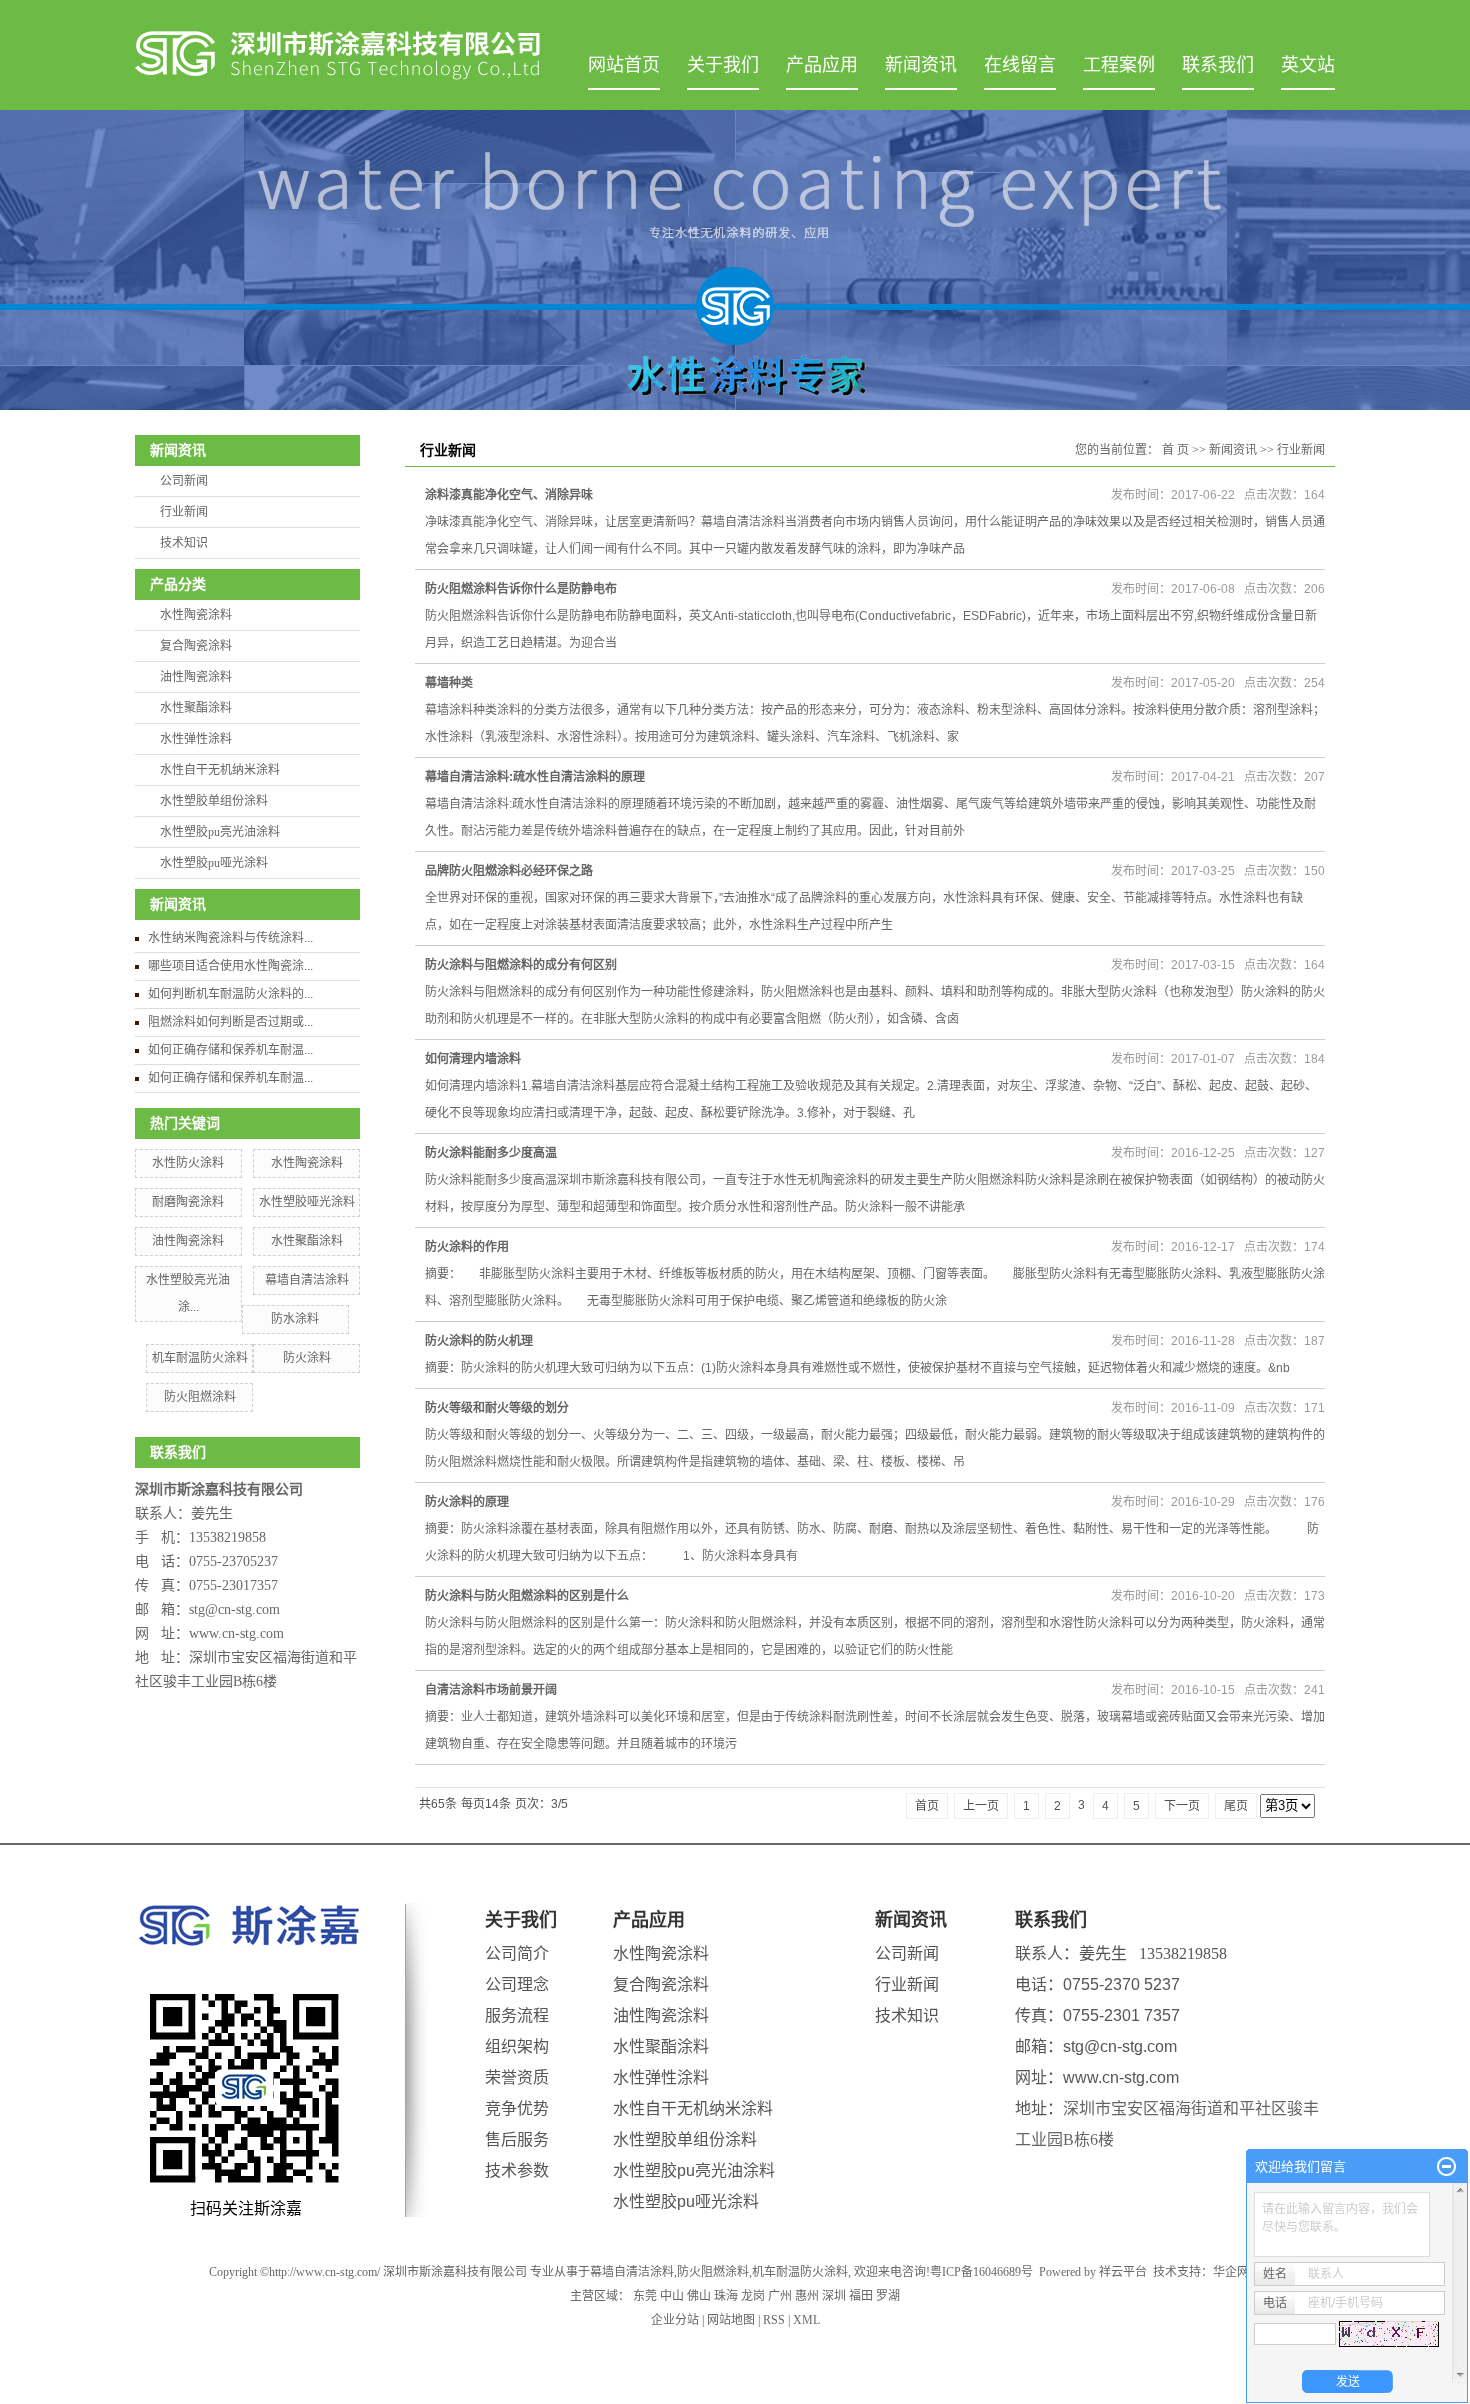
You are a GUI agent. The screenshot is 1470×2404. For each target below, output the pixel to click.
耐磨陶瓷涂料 (188, 1202)
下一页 (1182, 1806)
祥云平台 (1123, 2272)
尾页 (1236, 1806)
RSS (774, 2320)
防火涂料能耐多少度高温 (491, 1153)
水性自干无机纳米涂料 (220, 770)
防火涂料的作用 (467, 1247)
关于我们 (723, 65)
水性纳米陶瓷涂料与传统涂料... (230, 938)
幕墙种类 (449, 683)
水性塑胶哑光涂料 (307, 1202)
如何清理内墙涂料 (473, 1059)
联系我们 (1218, 65)
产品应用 (822, 65)
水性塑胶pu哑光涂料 (214, 863)
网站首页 (624, 65)
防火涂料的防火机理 (479, 1341)
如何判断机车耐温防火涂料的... (230, 994)
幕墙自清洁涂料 (307, 1280)
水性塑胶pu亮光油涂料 (220, 832)
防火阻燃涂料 (200, 1397)
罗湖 (888, 2296)
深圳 (834, 2296)
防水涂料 (295, 1319)
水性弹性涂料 (196, 739)
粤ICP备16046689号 (981, 2272)
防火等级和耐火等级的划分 (497, 1408)
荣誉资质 (517, 2077)
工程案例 (1119, 65)
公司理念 (517, 1984)
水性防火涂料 (188, 1163)
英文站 (1308, 65)
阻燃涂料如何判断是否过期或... (230, 1022)
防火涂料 (307, 1358)
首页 (927, 1806)
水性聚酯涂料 (196, 708)
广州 (780, 2296)
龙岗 (753, 2296)
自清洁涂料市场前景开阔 (491, 1690)
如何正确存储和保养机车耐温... (230, 1050)
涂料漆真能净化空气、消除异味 (509, 495)
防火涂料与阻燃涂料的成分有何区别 (521, 965)
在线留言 (1020, 65)
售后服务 (517, 2139)
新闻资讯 (921, 65)
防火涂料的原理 (467, 1502)
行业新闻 (184, 512)
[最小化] (1446, 2167)
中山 (672, 2296)
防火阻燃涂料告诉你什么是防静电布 (521, 589)
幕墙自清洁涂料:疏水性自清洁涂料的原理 (535, 777)
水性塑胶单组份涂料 (214, 801)
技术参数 (517, 2170)
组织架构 (517, 2046)
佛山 (699, 2296)
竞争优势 (517, 2108)
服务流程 (517, 2015)
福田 (861, 2296)
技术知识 (184, 543)
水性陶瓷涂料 (196, 615)
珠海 (726, 2296)
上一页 (981, 1806)
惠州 (807, 2296)
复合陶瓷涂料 (196, 646)
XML (806, 2320)
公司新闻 (184, 481)
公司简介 (517, 1953)
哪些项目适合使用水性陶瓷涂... (230, 966)
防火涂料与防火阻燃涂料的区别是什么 (527, 1596)
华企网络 (1237, 2272)
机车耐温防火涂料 (200, 1358)
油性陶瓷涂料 (196, 677)
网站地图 (731, 2320)
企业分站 (675, 2320)
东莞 (645, 2296)
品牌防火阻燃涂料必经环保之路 (509, 871)
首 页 (1175, 450)
